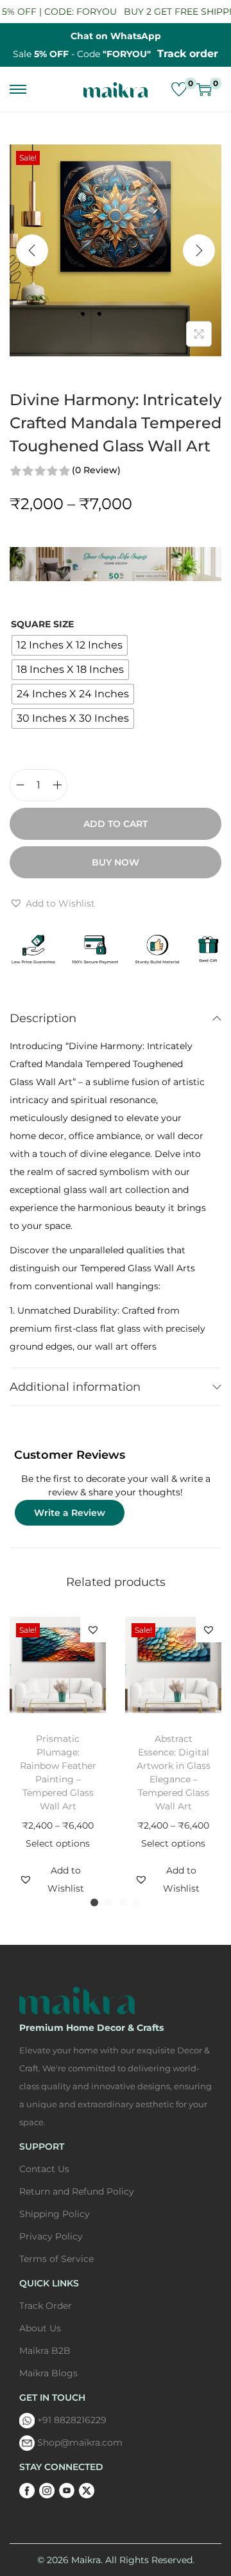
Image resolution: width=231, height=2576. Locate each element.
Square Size (42, 624)
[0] (179, 89)
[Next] (199, 250)
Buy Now (116, 862)
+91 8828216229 (72, 2420)
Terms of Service (56, 2259)
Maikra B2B (45, 2351)
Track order (188, 54)
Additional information (75, 1387)
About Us (40, 2328)
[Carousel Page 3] (123, 1902)
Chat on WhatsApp (116, 36)
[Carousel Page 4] (137, 1902)
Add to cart (116, 824)
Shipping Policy (55, 2214)
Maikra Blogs (48, 2373)
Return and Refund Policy (77, 2191)
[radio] (70, 645)
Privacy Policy (51, 2236)
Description (43, 1018)
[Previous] (32, 250)
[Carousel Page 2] (108, 1902)
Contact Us (44, 2169)
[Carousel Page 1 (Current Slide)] (94, 1902)
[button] (52, 903)
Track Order (46, 2306)
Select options (58, 1843)
